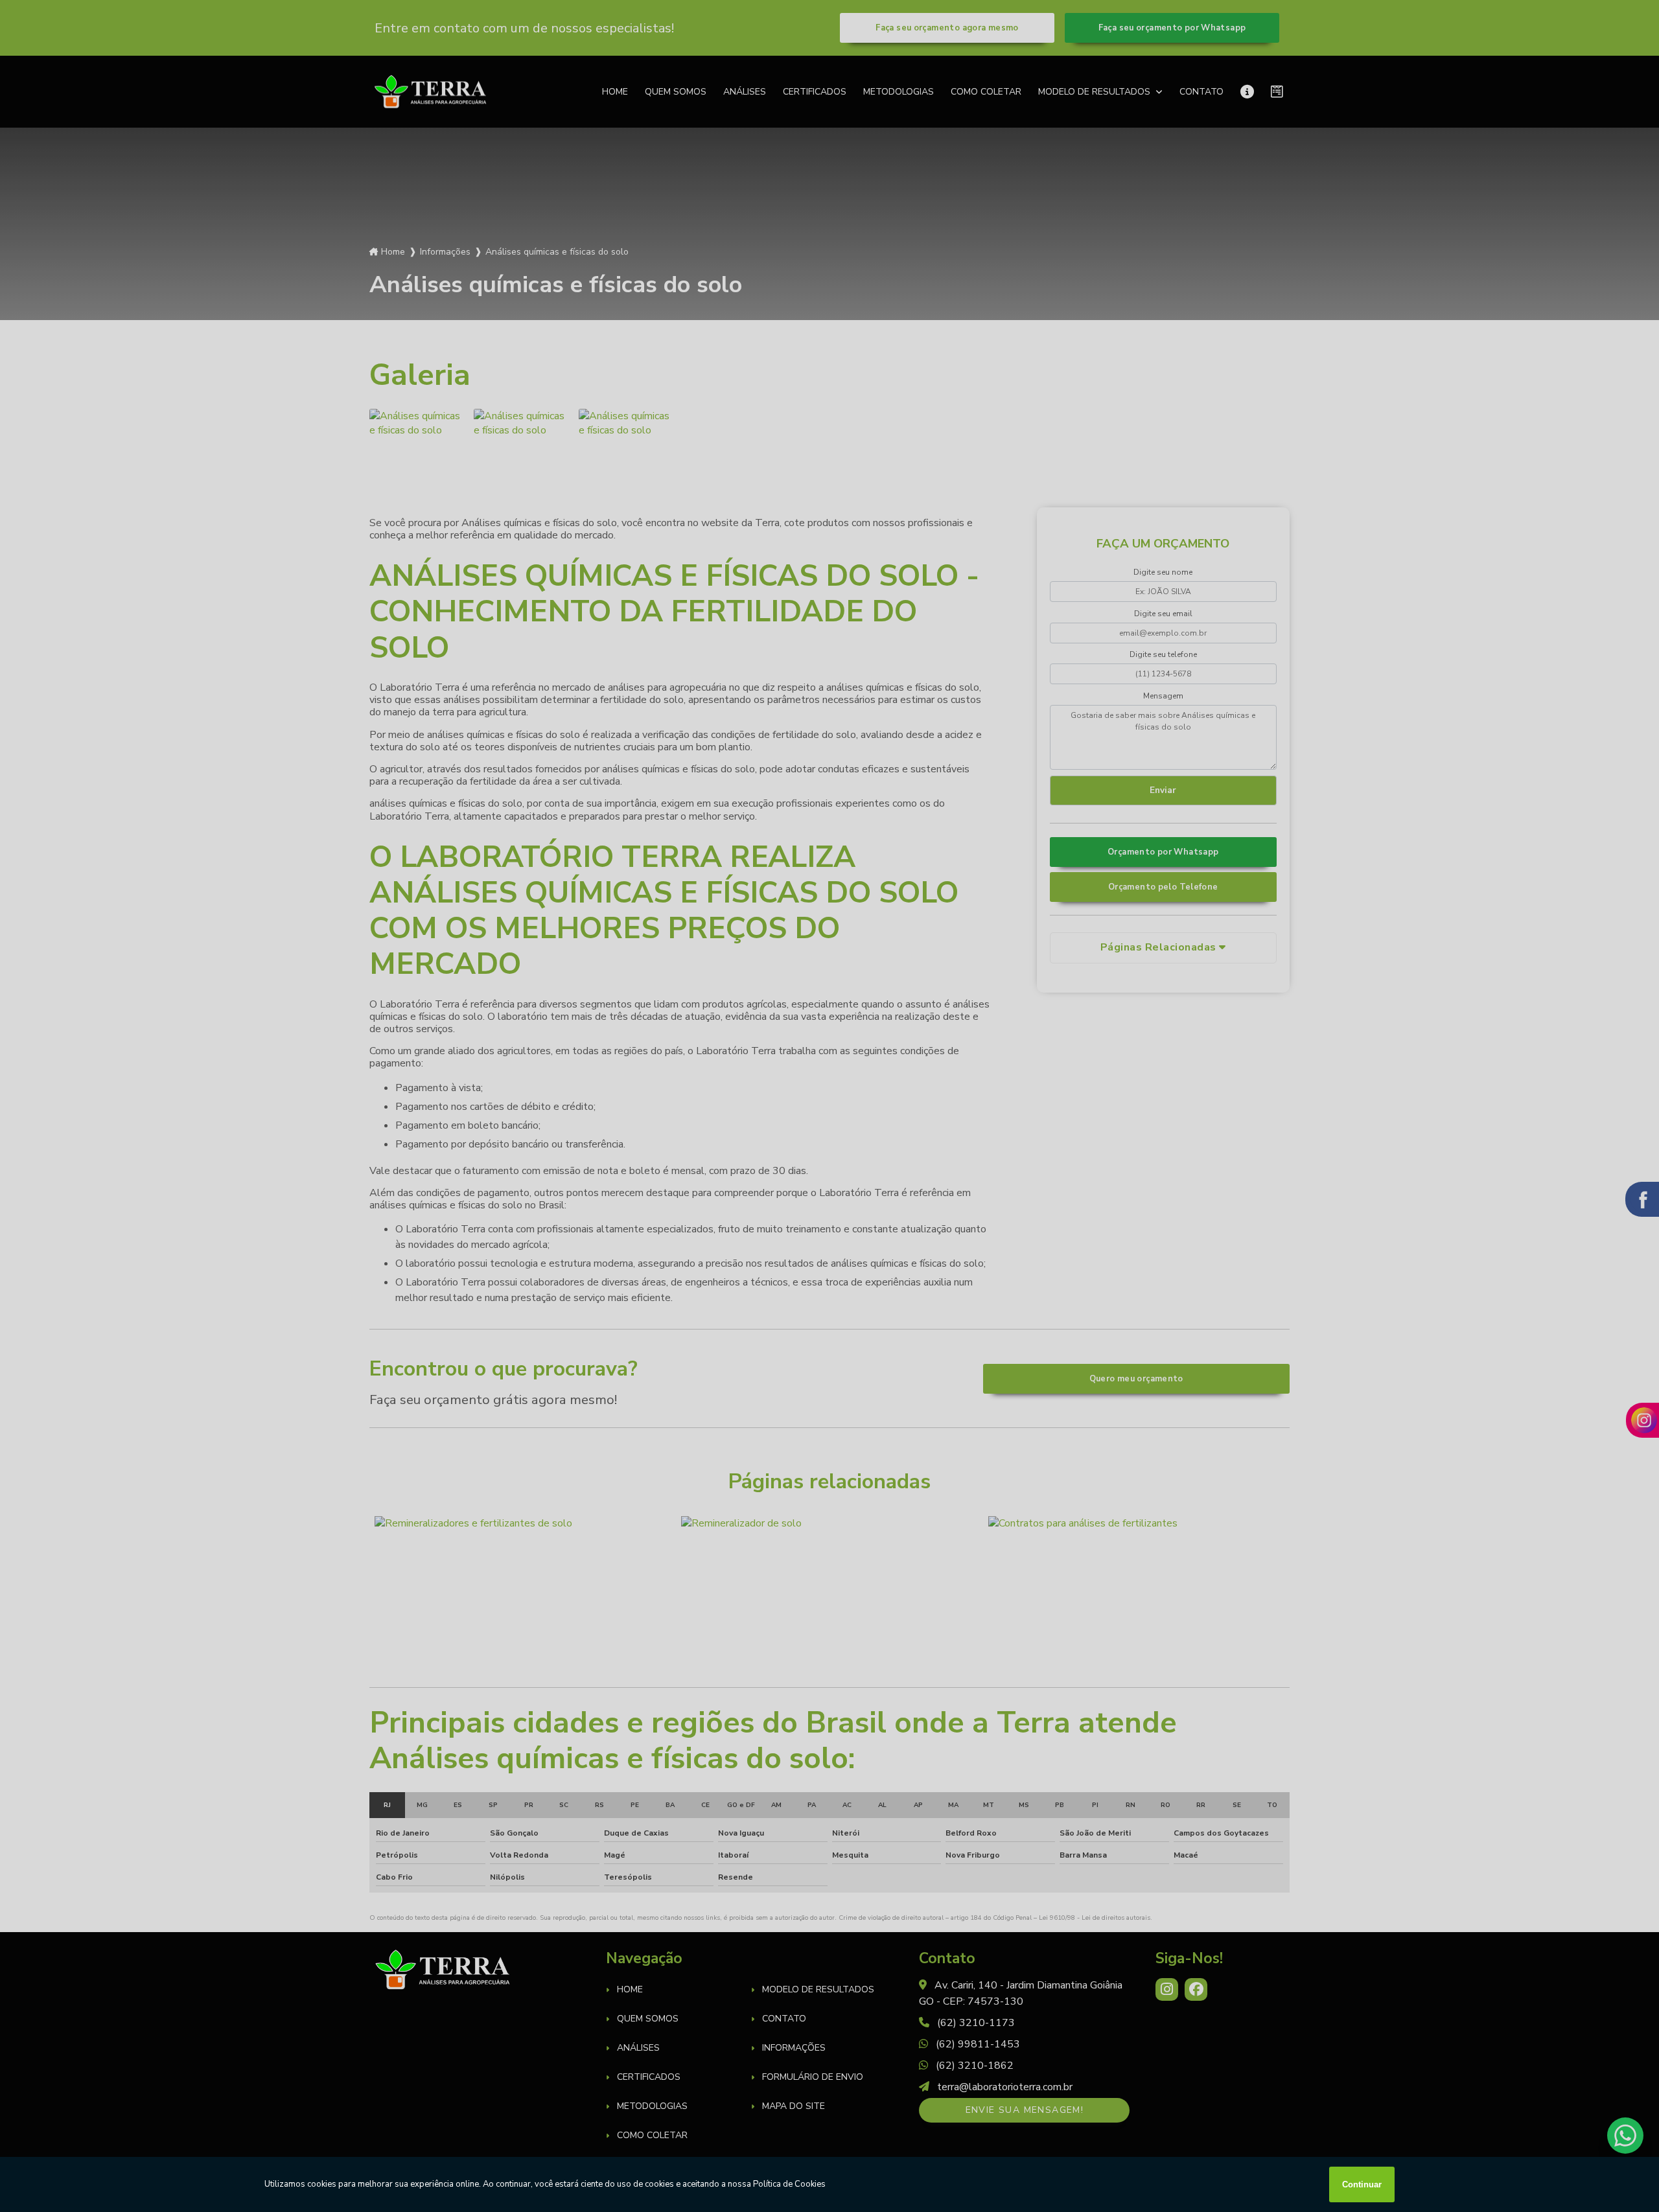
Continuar (1362, 2184)
